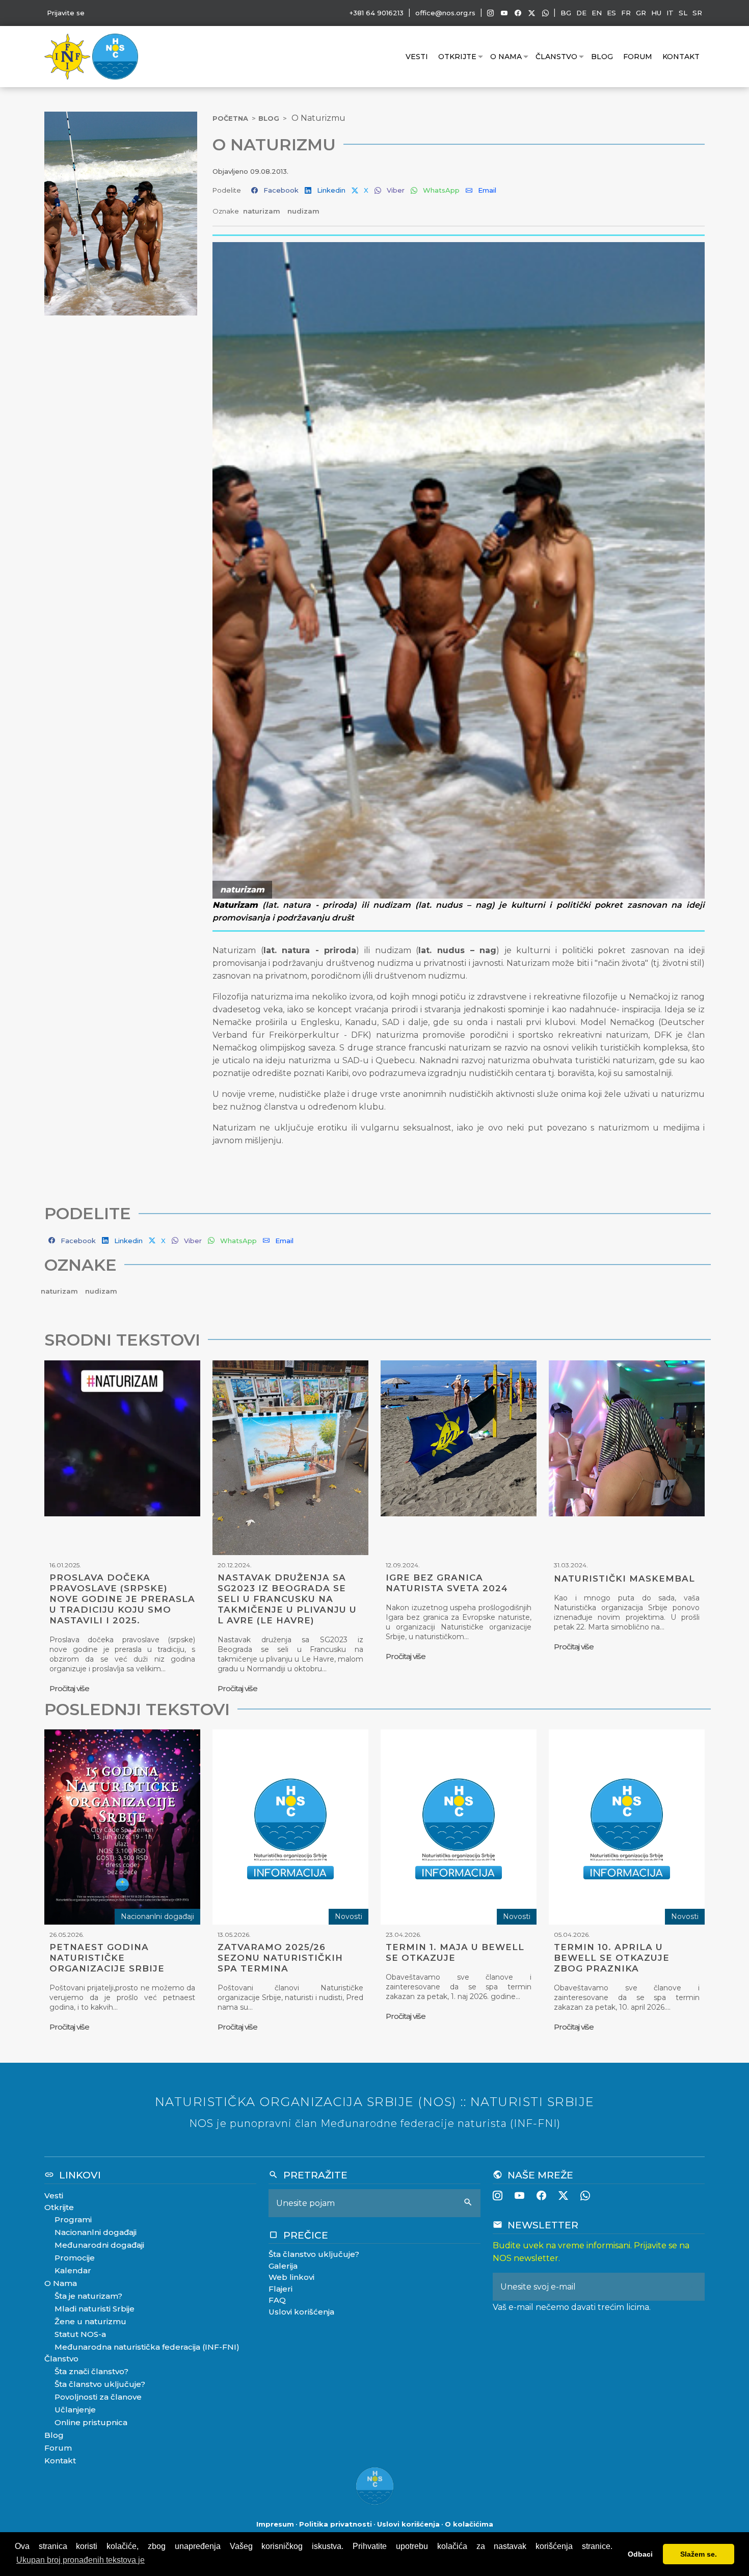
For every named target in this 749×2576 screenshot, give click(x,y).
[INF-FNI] (68, 56)
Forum (638, 57)
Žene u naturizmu (90, 2321)
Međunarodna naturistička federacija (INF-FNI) (147, 2347)
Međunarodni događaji (99, 2245)
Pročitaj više (69, 1688)
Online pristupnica (91, 2422)
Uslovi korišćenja (301, 2312)
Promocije (75, 2258)
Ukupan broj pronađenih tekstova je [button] (81, 2560)
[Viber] (545, 13)
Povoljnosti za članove (98, 2397)
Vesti (417, 57)
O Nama (506, 57)
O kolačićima (469, 2524)
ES (611, 13)
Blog (602, 57)
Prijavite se (66, 13)
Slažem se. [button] (699, 2554)
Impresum (275, 2524)
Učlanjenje (75, 2410)
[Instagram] (490, 13)
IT (670, 13)
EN (597, 13)
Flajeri (280, 2289)
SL (683, 13)
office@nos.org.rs (445, 13)
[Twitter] (532, 13)
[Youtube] (504, 13)
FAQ (277, 2300)
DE (581, 13)
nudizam (303, 211)
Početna (230, 118)
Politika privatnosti (336, 2524)
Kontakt (681, 57)
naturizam (263, 211)
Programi (73, 2219)
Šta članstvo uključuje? (100, 2384)
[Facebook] (518, 13)
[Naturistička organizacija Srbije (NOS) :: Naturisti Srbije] (115, 56)
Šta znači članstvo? (91, 2371)
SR (697, 13)
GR (641, 13)
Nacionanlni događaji (96, 2232)
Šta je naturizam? (88, 2296)
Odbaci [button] (640, 2554)
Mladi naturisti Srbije (95, 2309)
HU (656, 13)
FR (626, 13)
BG (566, 13)
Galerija (283, 2266)
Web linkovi (291, 2277)
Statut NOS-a (80, 2334)
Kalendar (73, 2270)
